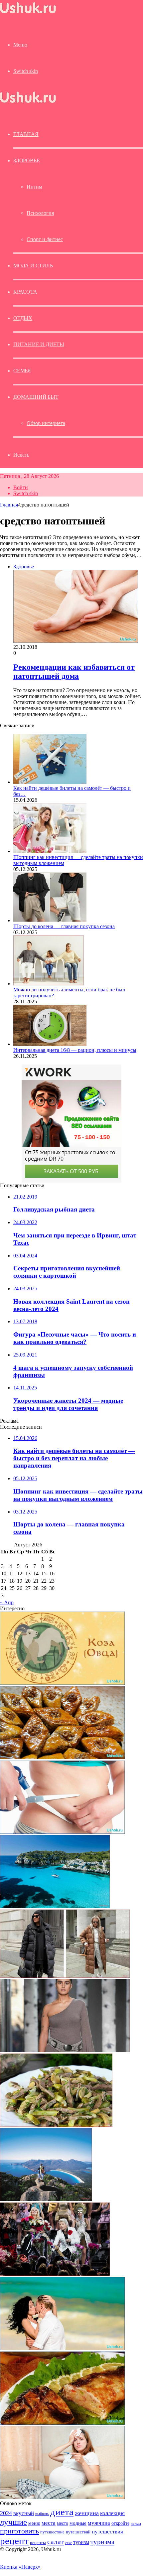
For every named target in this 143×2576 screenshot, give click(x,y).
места (49, 2523)
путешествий (78, 2532)
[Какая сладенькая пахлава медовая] (62, 1757)
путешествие (52, 2532)
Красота (25, 292)
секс (69, 2543)
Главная (9, 505)
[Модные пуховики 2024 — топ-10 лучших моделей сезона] (65, 1976)
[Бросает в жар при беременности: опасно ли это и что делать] (62, 2497)
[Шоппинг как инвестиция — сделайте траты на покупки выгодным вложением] (50, 851)
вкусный (24, 2513)
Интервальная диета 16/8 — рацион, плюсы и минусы (75, 1050)
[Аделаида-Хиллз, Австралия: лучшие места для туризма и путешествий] (46, 2199)
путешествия (107, 2532)
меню (34, 2523)
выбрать (42, 2514)
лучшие (13, 2522)
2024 (6, 2513)
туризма (102, 2542)
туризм (81, 2542)
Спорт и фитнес (45, 239)
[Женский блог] (28, 13)
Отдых (23, 318)
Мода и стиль (33, 266)
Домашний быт (36, 397)
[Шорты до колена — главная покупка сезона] (50, 920)
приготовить (19, 2531)
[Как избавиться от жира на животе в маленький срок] (62, 1832)
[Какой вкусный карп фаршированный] (62, 2423)
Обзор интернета (46, 423)
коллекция (112, 2513)
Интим (34, 187)
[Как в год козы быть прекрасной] (62, 1683)
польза (136, 2524)
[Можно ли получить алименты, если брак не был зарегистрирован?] (49, 984)
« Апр (7, 1602)
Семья (22, 371)
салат (56, 2542)
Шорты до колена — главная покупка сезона (64, 926)
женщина (87, 2513)
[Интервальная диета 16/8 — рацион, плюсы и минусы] (50, 1044)
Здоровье (26, 160)
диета (62, 2512)
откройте (120, 2523)
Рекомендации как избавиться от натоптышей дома (74, 672)
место (63, 2523)
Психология (40, 213)
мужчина (99, 2523)
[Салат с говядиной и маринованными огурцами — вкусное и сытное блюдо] (56, 2125)
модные (78, 2523)
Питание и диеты (39, 344)
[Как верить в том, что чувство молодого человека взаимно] (62, 2348)
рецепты (38, 2543)
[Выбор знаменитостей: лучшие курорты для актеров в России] (55, 2274)
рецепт (14, 2541)
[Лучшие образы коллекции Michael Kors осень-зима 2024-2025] (65, 2050)
